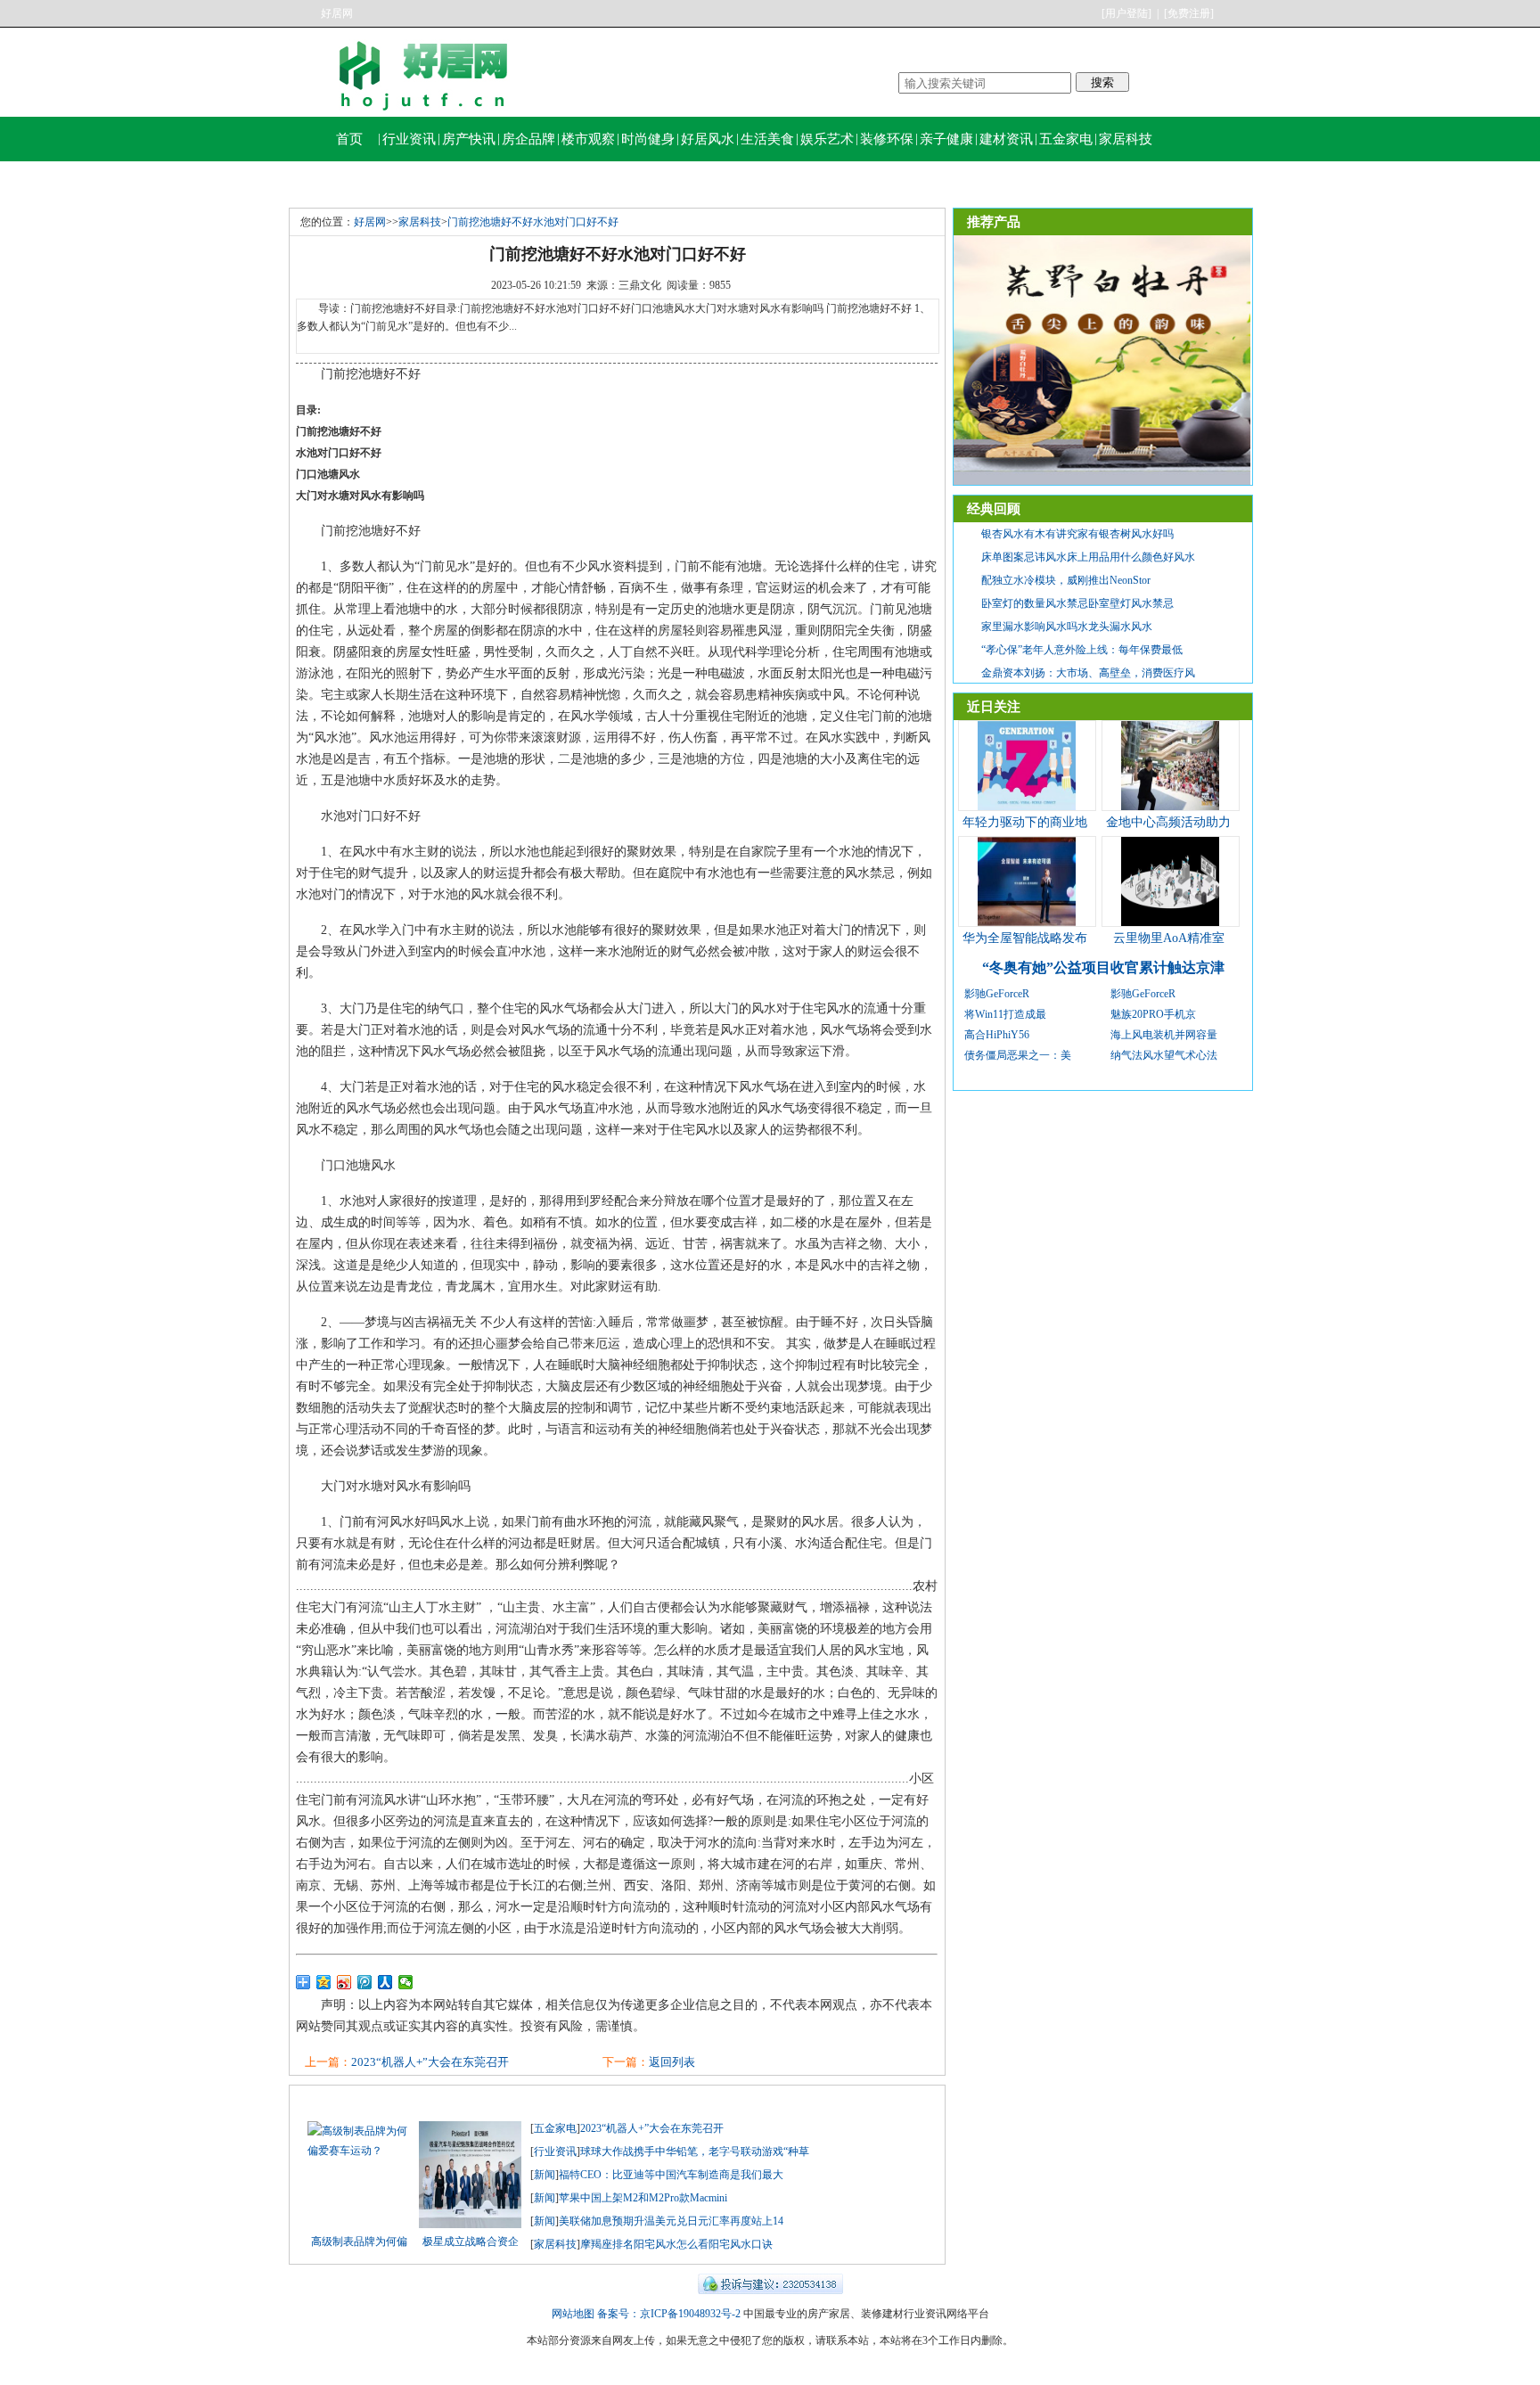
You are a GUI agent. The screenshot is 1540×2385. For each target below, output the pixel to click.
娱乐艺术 (827, 139)
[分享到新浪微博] (344, 1982)
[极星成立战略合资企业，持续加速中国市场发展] (470, 2225)
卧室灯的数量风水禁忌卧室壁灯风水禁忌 (1077, 603)
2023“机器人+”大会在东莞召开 (430, 2062)
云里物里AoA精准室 (1169, 938)
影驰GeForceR (997, 994)
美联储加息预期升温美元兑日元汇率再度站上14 (671, 2221)
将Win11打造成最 (1005, 1014)
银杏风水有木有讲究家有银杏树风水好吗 (1077, 534)
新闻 (545, 2175)
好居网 (337, 13)
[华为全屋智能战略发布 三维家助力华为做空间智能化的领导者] (1027, 922)
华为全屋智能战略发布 (1025, 938)
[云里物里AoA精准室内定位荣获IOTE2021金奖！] (1170, 922)
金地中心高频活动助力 (1168, 822)
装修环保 (887, 139)
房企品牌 (528, 139)
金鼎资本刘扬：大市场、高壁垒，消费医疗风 (1088, 673)
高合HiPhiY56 (997, 1035)
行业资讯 (409, 139)
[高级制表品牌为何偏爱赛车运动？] (359, 2151)
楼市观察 (588, 139)
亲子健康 (946, 139)
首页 (349, 139)
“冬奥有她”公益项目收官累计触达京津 (1103, 967)
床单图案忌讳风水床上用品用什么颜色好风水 (1088, 557)
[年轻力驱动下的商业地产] (1027, 807)
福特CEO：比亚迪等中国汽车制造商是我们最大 (671, 2175)
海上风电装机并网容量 (1164, 1035)
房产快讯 (469, 139)
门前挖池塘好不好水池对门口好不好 (533, 222)
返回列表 (672, 2062)
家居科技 (1126, 139)
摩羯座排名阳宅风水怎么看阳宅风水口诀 (676, 2244)
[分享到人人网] (385, 1982)
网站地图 (573, 2314)
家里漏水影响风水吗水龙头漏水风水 (1067, 627)
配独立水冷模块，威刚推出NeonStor (1066, 580)
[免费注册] (1189, 13)
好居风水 (708, 139)
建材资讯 (1006, 139)
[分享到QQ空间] (324, 1982)
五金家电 (1066, 139)
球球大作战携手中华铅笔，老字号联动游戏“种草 (695, 2151)
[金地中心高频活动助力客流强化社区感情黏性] (1170, 807)
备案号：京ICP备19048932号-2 (669, 2314)
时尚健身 (648, 139)
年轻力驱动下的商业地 (1025, 822)
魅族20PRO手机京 (1153, 1014)
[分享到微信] (406, 1982)
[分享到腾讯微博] (365, 1982)
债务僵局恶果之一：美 (1018, 1055)
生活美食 (767, 139)
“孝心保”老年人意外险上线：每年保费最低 (1082, 650)
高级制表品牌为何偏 (359, 2242)
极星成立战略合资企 (471, 2242)
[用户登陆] (1126, 13)
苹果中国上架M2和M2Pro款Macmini (643, 2198)
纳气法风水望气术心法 (1164, 1055)
